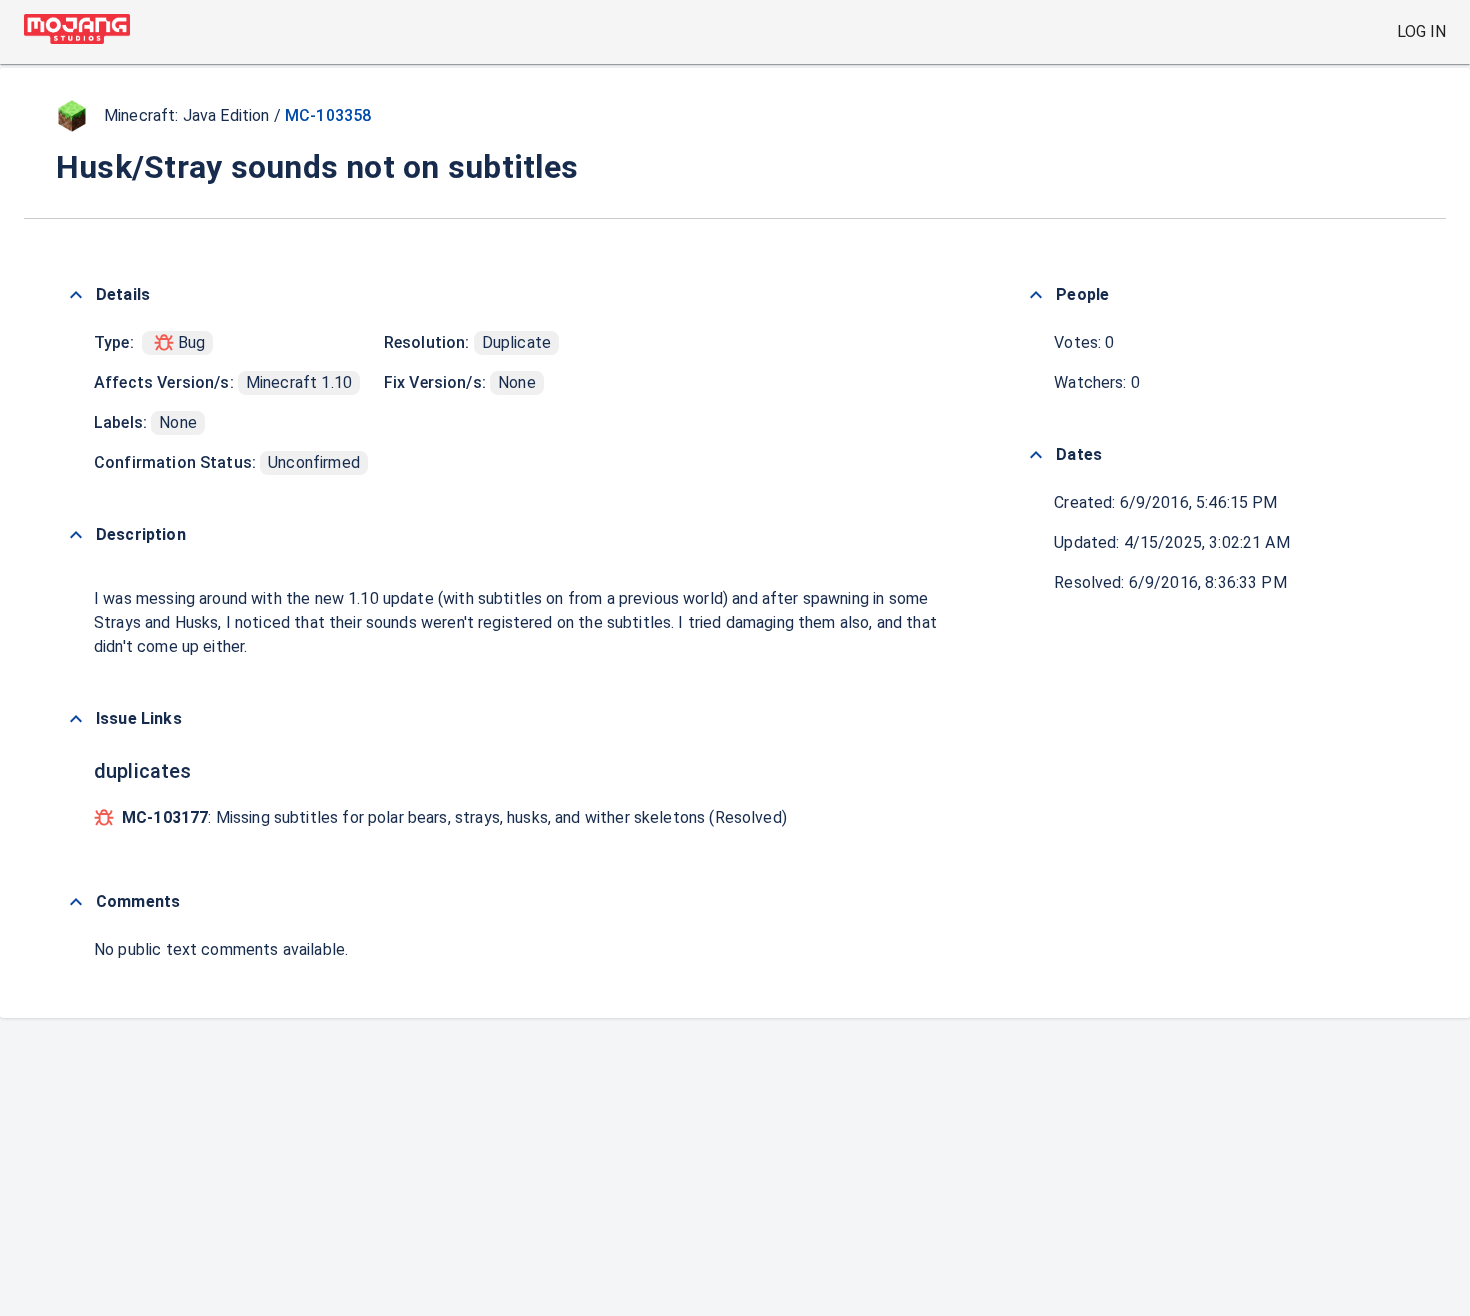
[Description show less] (76, 535)
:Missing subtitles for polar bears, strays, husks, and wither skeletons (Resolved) (454, 817)
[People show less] (1036, 295)
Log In (1421, 31)
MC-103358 (328, 115)
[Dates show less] (1036, 455)
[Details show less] (76, 295)
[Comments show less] (76, 902)
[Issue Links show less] (76, 719)
